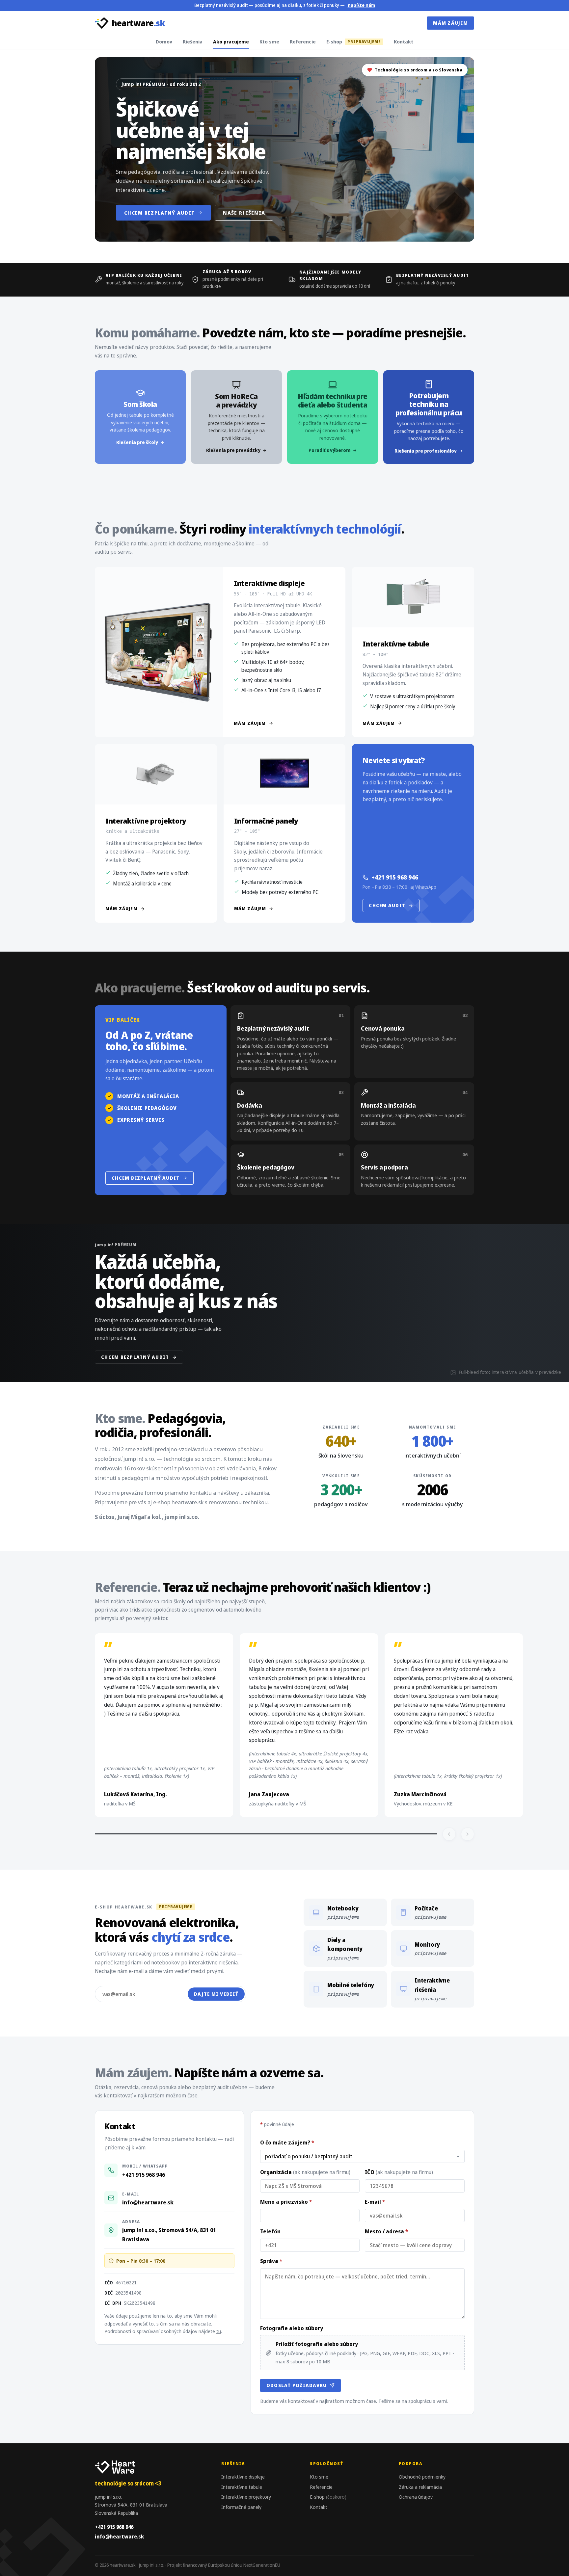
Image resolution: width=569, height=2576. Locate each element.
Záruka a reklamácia (420, 2487)
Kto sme (269, 41)
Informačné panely (241, 2507)
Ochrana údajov (416, 2497)
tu (219, 2331)
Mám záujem (450, 23)
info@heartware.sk (148, 2202)
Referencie (303, 41)
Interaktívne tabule (242, 2487)
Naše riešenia (244, 213)
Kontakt (404, 41)
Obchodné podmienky (422, 2477)
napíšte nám (361, 5)
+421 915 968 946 (395, 877)
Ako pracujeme (231, 41)
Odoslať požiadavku (297, 2385)
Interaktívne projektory (246, 2497)
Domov (164, 41)
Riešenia (193, 41)
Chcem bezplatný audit (159, 213)
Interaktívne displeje (243, 2477)
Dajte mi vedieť (216, 1994)
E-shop (353, 41)
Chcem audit (387, 905)
